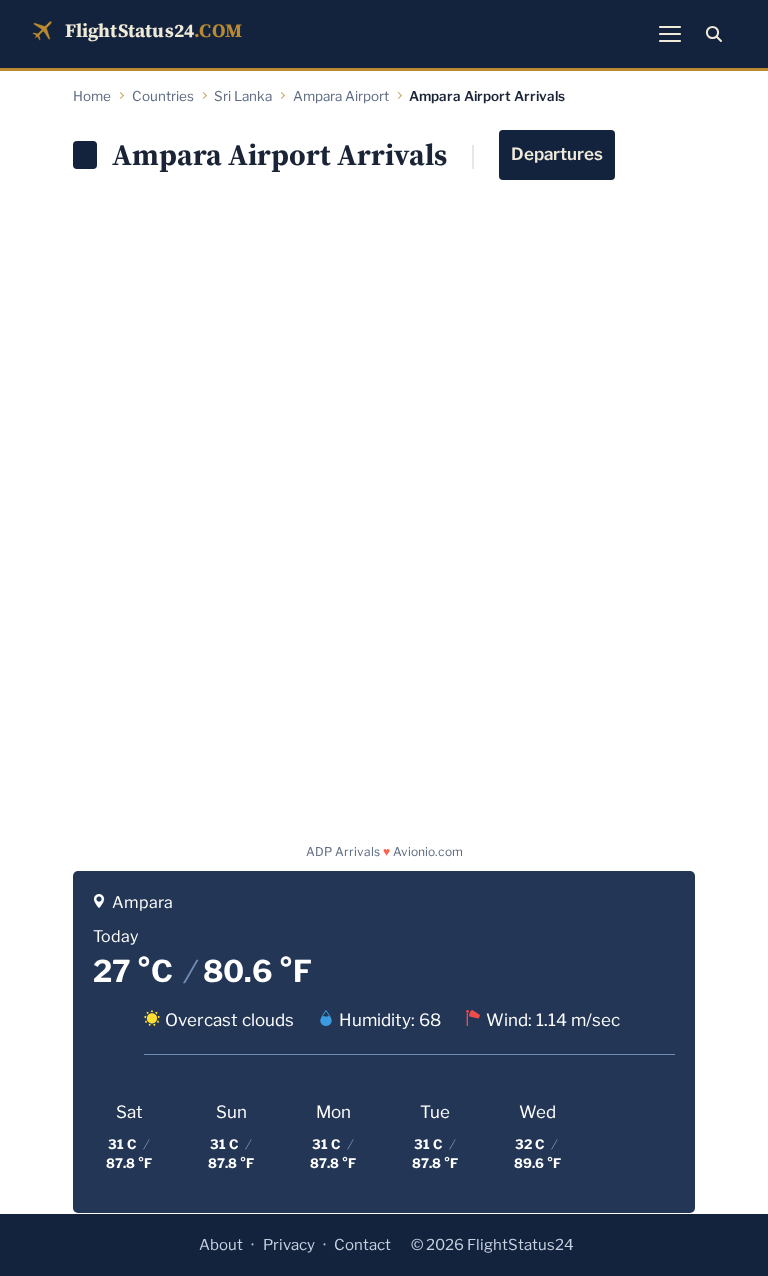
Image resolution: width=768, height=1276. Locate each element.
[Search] (714, 34)
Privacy (289, 1245)
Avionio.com (428, 851)
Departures (557, 154)
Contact (362, 1245)
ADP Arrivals (343, 851)
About (221, 1245)
